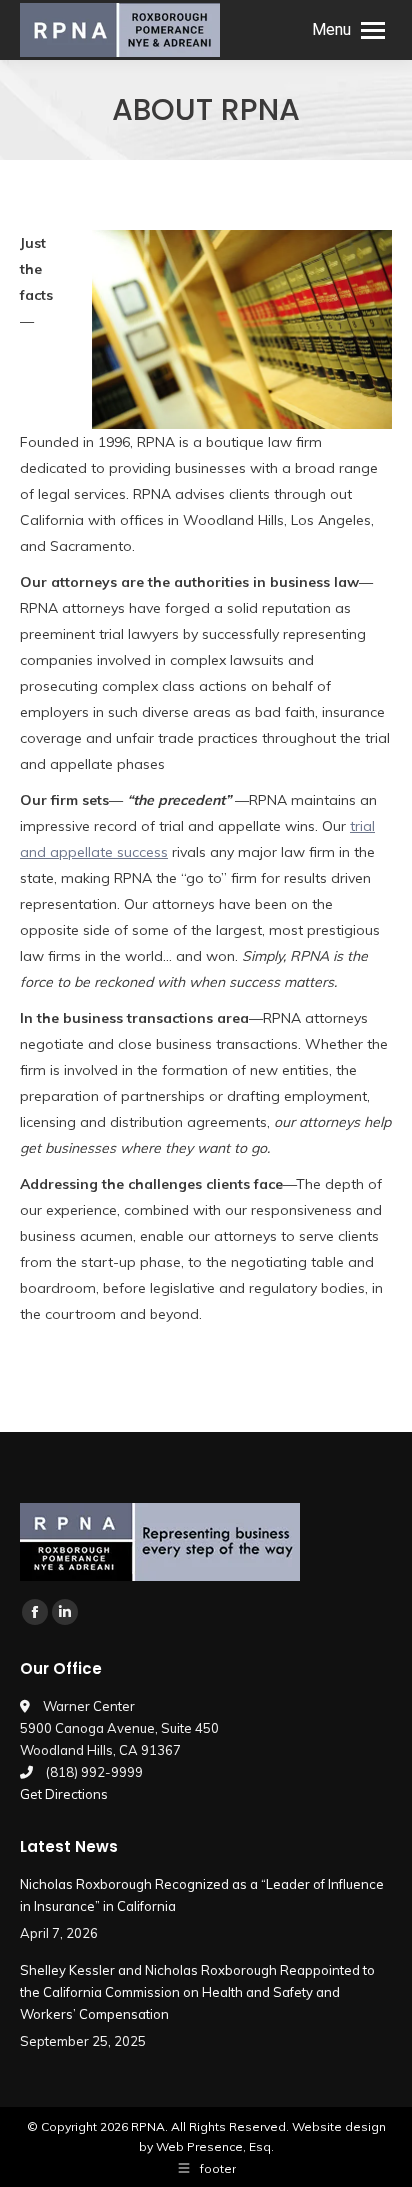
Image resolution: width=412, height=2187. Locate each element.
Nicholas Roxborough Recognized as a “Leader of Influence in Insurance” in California (202, 1895)
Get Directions (64, 1794)
